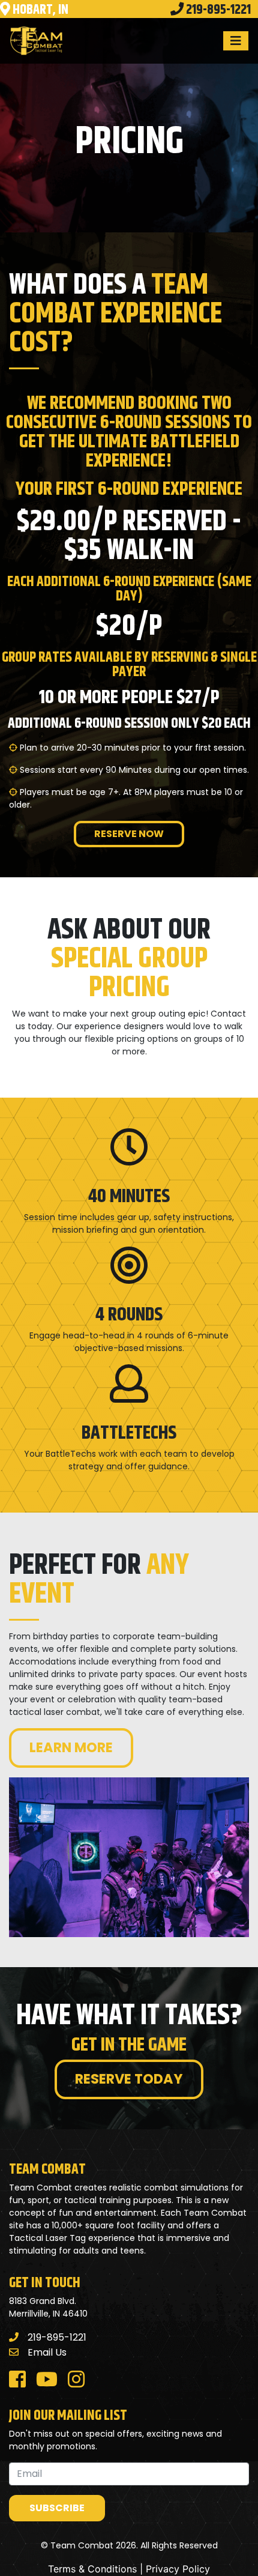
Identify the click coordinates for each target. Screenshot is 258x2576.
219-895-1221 (57, 2337)
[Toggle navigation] (236, 41)
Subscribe (57, 2508)
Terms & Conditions (92, 2569)
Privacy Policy (178, 2569)
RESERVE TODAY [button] (129, 2079)
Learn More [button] (71, 1747)
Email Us (47, 2352)
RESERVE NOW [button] (129, 834)
